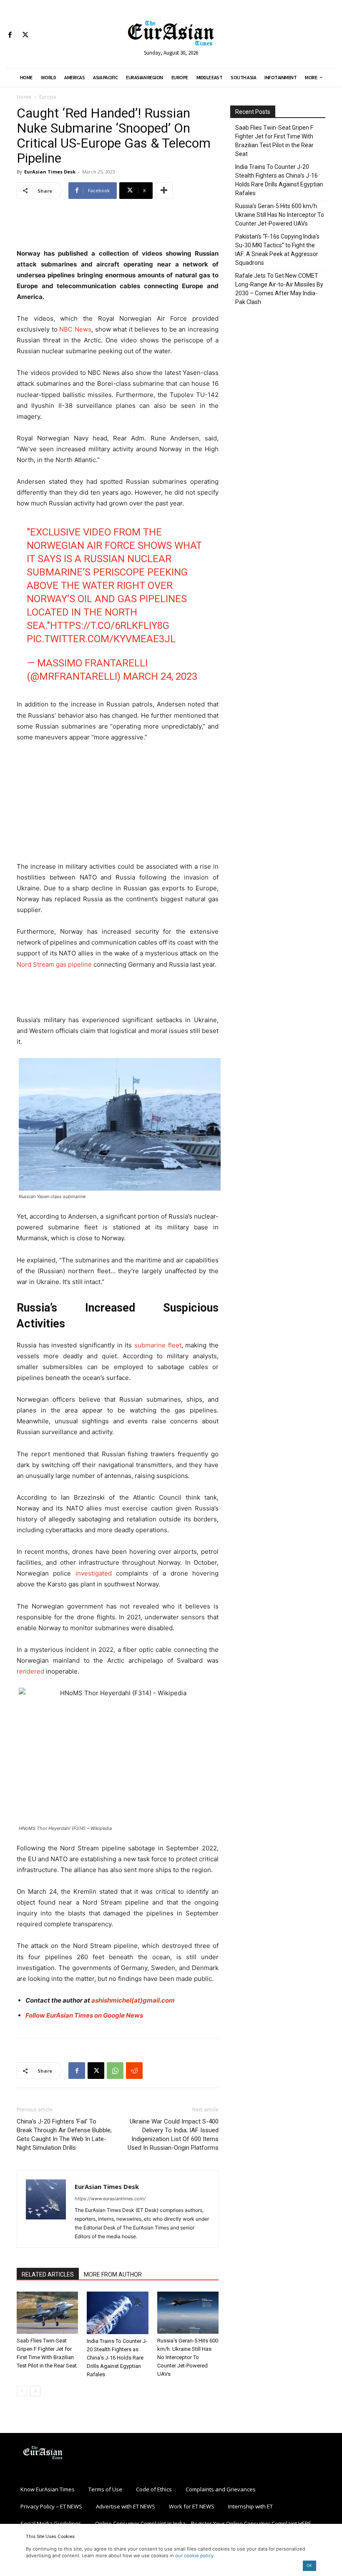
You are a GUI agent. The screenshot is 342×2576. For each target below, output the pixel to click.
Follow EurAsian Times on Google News (84, 2015)
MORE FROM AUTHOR (113, 2274)
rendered (30, 1671)
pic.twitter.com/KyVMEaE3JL (101, 639)
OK (309, 2565)
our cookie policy (194, 2556)
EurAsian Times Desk (50, 172)
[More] (164, 191)
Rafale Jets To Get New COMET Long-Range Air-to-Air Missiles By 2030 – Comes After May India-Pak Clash (279, 289)
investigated (94, 1573)
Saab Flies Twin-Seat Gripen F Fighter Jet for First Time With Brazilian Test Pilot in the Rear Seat (274, 141)
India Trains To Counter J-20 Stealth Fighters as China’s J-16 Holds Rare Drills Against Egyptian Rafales (117, 2358)
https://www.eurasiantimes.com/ (110, 2199)
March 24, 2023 (160, 676)
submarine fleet (158, 1345)
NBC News (75, 329)
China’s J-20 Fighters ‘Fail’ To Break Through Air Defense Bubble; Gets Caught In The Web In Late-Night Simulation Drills (64, 2135)
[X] (25, 35)
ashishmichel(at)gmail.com (133, 2000)
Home (24, 97)
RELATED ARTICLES (48, 2274)
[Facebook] (10, 35)
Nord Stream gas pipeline (54, 964)
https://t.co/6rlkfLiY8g (110, 626)
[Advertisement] (118, 227)
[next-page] (35, 2391)
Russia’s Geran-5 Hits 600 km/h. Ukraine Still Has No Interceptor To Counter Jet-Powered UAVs (188, 2357)
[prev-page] (22, 2391)
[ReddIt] (134, 2071)
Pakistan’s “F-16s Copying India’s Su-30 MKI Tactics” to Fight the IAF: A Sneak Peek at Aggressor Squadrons (277, 250)
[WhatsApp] (115, 2071)
